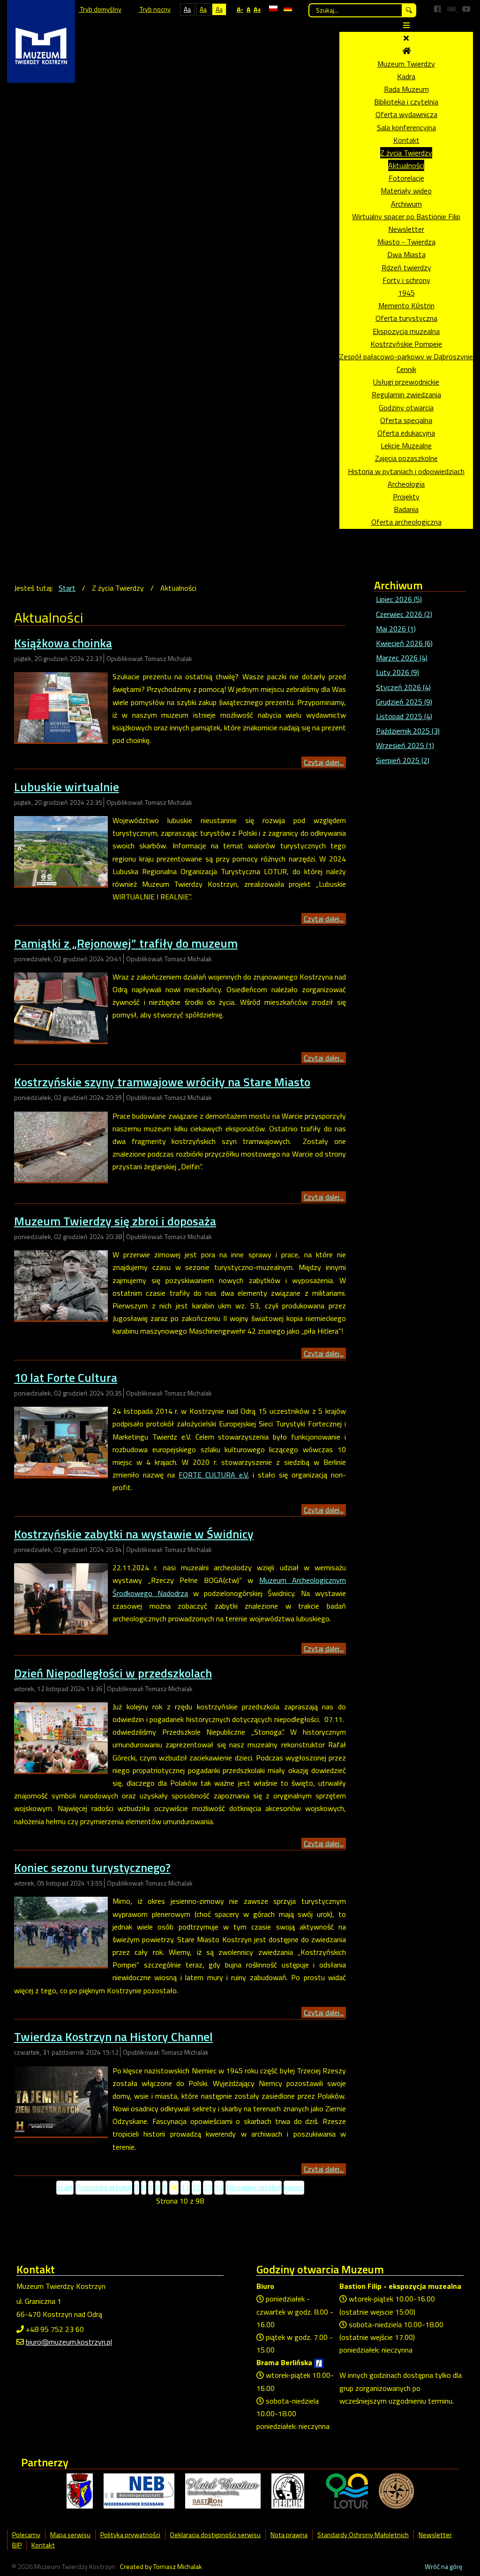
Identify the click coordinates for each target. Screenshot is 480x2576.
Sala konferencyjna (406, 127)
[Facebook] (438, 9)
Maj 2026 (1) (396, 629)
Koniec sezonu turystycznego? (92, 1867)
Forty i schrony (406, 280)
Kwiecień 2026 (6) (404, 643)
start (65, 2187)
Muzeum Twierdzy (406, 64)
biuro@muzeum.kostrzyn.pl (69, 2342)
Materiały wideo (406, 191)
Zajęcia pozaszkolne (406, 458)
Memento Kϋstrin (406, 305)
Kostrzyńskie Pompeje (406, 344)
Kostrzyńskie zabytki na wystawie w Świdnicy (134, 1534)
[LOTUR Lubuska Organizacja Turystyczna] (347, 2490)
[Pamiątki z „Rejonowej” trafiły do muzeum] (61, 1007)
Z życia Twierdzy (406, 153)
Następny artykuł (254, 2187)
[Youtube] (466, 9)
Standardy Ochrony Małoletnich (363, 2535)
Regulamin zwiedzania (406, 394)
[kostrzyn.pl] (80, 2490)
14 (219, 2187)
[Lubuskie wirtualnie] (61, 850)
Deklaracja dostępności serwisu (215, 2535)
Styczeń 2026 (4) (403, 687)
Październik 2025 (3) (408, 731)
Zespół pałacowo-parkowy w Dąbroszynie (406, 356)
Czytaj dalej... (324, 762)
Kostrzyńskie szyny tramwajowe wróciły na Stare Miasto (162, 1082)
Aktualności (406, 165)
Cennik (406, 369)
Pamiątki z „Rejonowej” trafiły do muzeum (126, 943)
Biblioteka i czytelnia (406, 102)
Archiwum (406, 204)
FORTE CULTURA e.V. (214, 1475)
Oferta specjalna (406, 420)
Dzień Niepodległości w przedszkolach (113, 1673)
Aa (187, 9)
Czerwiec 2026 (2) (404, 614)
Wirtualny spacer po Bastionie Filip (406, 216)
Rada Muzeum (406, 89)
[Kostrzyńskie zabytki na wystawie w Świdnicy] (61, 1597)
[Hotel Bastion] (223, 2490)
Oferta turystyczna (406, 318)
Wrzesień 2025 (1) (405, 745)
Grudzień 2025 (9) (404, 702)
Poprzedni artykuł (104, 2187)
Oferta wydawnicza (406, 114)
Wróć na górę (443, 2567)
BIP (17, 2545)
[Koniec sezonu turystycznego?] (61, 1931)
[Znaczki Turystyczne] (396, 2490)
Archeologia (406, 484)
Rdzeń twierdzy (406, 267)
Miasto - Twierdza (406, 242)
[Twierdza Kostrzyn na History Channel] (61, 2101)
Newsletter (406, 229)
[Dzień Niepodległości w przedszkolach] (61, 1737)
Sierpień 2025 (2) (403, 760)
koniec (294, 2187)
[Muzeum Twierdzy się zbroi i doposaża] (61, 1284)
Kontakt (406, 140)
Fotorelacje (406, 178)
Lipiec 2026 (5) (399, 599)
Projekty (406, 497)
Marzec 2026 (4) (402, 658)
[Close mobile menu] (406, 38)
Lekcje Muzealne (406, 445)
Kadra (406, 76)
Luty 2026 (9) (397, 672)
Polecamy (26, 2535)
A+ (257, 9)
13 (208, 2187)
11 (185, 2187)
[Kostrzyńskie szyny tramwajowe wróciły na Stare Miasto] (61, 1146)
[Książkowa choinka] (61, 706)
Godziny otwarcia (406, 408)
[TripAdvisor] (452, 9)
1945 (406, 293)
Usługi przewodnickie (406, 382)
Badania (406, 509)
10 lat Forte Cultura (66, 1377)
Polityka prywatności (130, 2535)
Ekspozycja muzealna (406, 331)
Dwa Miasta (406, 254)
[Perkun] (288, 2490)
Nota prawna (289, 2535)
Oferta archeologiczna (406, 522)
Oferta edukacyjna (406, 433)
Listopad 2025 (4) (404, 716)
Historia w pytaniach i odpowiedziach (406, 471)
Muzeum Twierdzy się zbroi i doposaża (115, 1221)
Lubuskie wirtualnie (67, 787)
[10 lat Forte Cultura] (61, 1441)
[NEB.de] (139, 2490)
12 (196, 2187)
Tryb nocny (154, 9)
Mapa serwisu (70, 2535)
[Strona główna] (406, 51)
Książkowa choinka (63, 643)
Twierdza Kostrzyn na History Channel (113, 2037)
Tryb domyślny (100, 9)
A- (240, 9)
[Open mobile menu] (406, 25)
